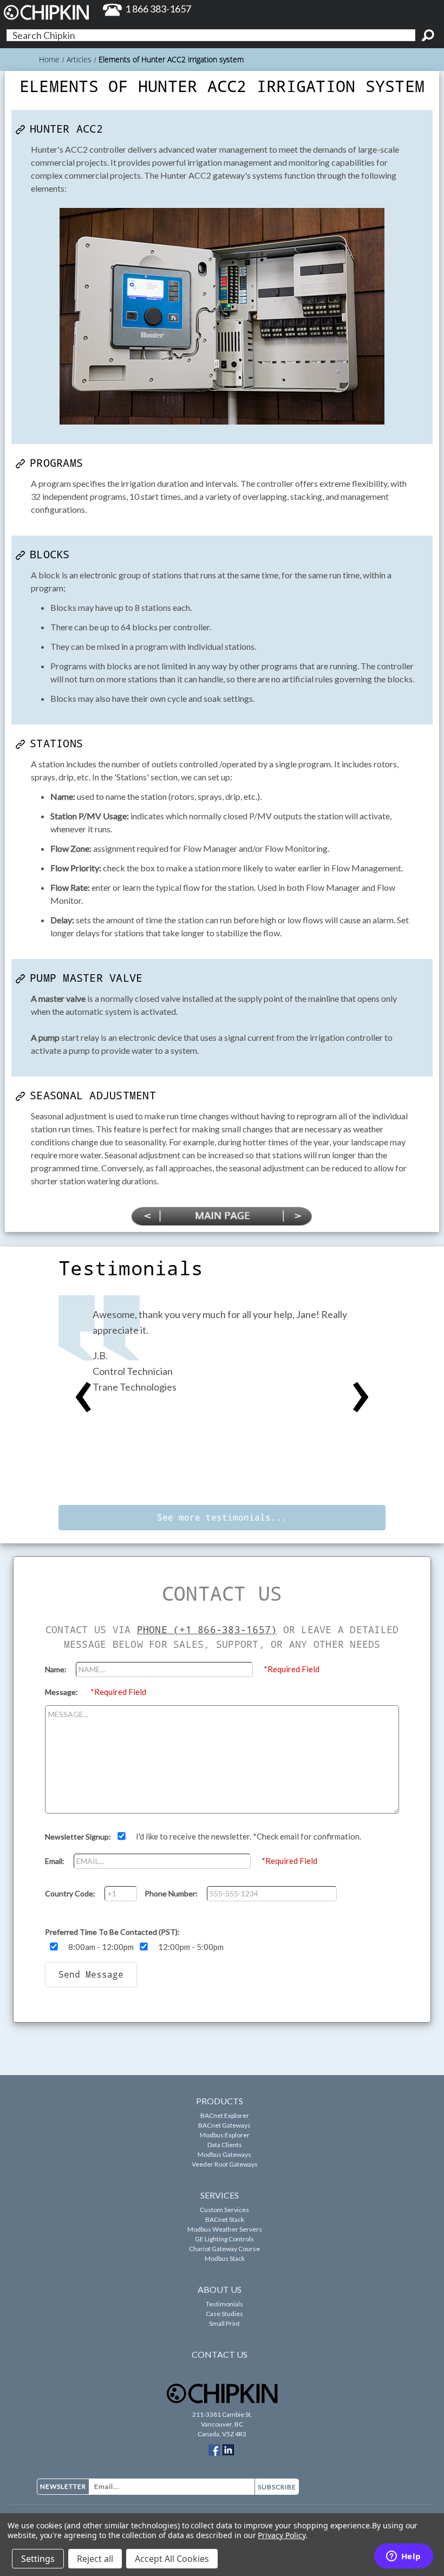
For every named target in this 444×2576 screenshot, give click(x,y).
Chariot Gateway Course (224, 2249)
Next (361, 1398)
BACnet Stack (225, 2219)
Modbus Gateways (224, 2154)
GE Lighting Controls (224, 2239)
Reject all (95, 2559)
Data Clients (225, 2145)
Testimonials (224, 2304)
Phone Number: (172, 1893)
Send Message (91, 1974)
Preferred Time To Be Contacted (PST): (112, 1932)
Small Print (224, 2323)
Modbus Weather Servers (225, 2229)
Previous (83, 1398)
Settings (38, 2559)
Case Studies (224, 2314)
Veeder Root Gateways (225, 2164)
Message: (62, 1692)
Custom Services (224, 2210)
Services (220, 2195)
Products (220, 2101)
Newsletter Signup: (79, 1837)
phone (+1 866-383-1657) (207, 1629)
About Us (220, 2289)
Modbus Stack (225, 2258)
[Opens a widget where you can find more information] (403, 2557)
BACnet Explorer (225, 2115)
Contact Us (220, 2354)
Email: (56, 1861)
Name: (57, 1669)
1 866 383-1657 (158, 9)
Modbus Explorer (225, 2135)
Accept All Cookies (172, 2559)
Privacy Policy (281, 2535)
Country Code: (71, 1893)
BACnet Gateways (224, 2125)
